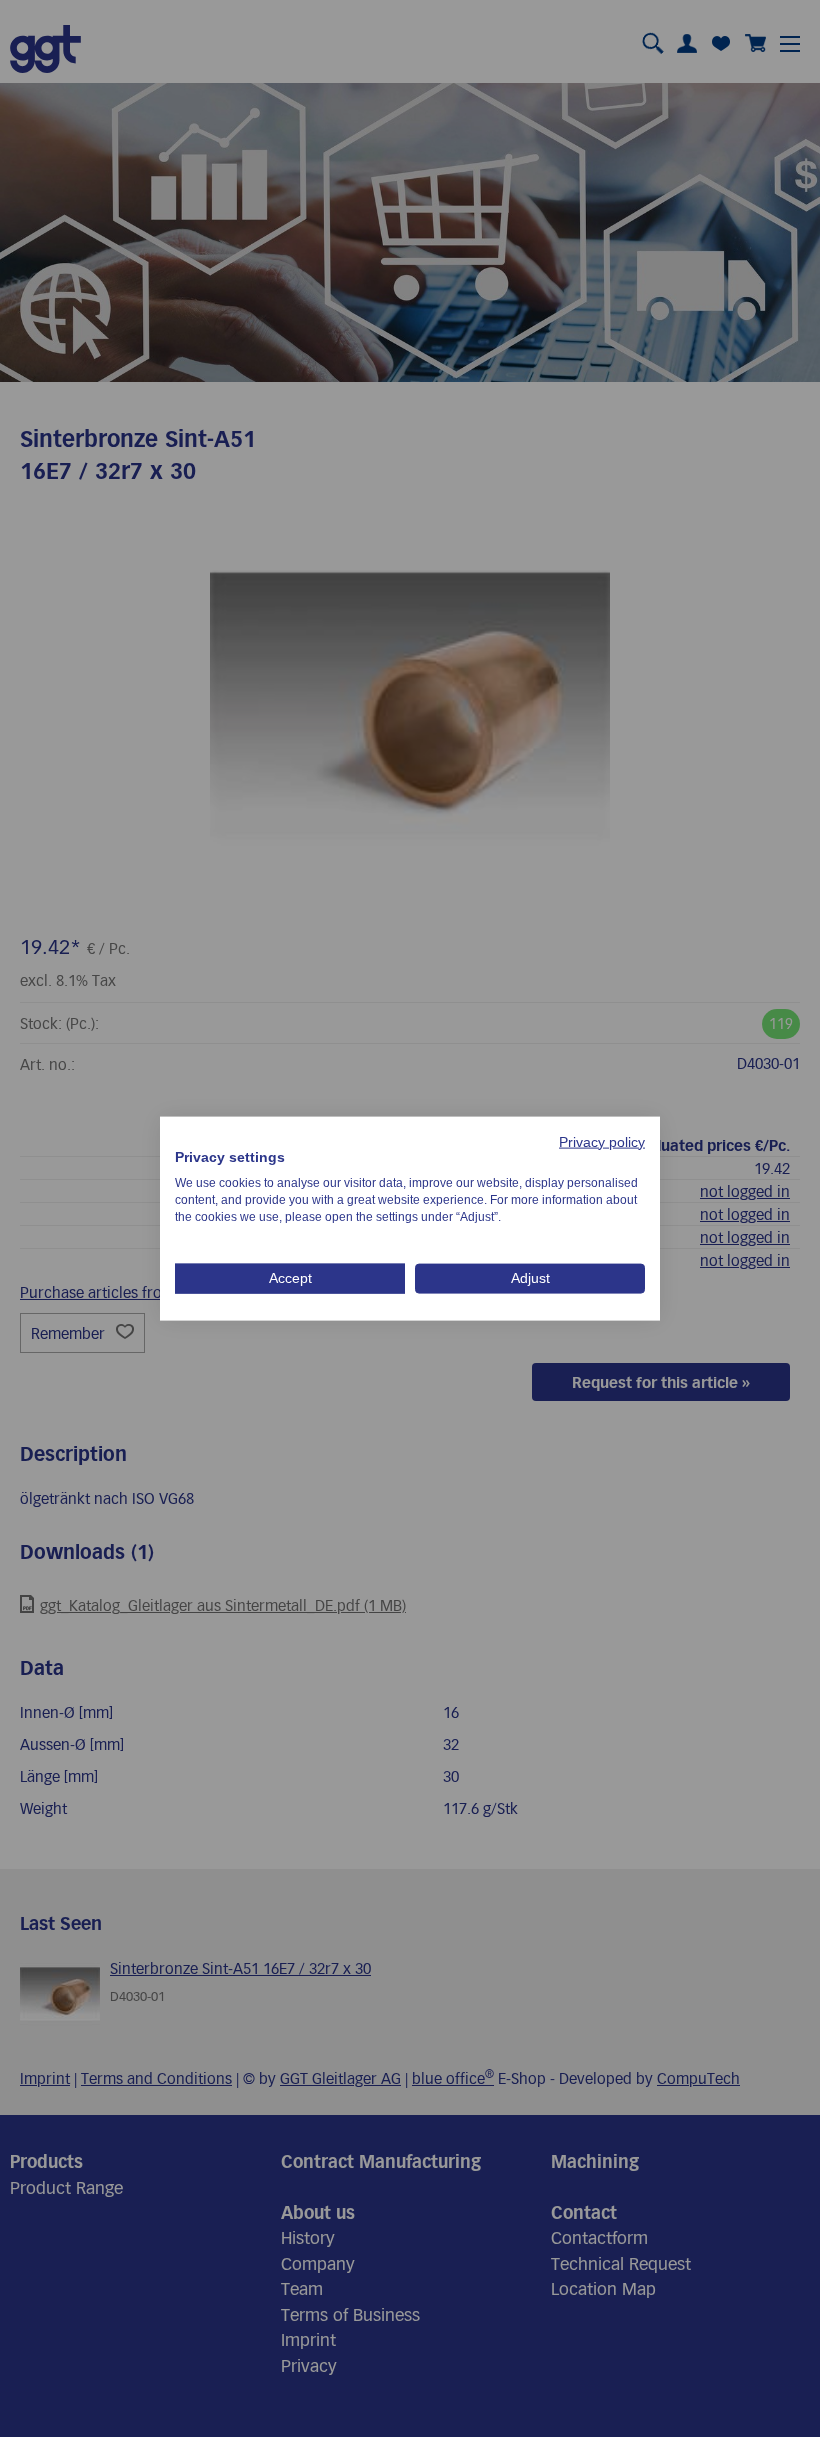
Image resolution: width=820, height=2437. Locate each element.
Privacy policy (602, 1141)
